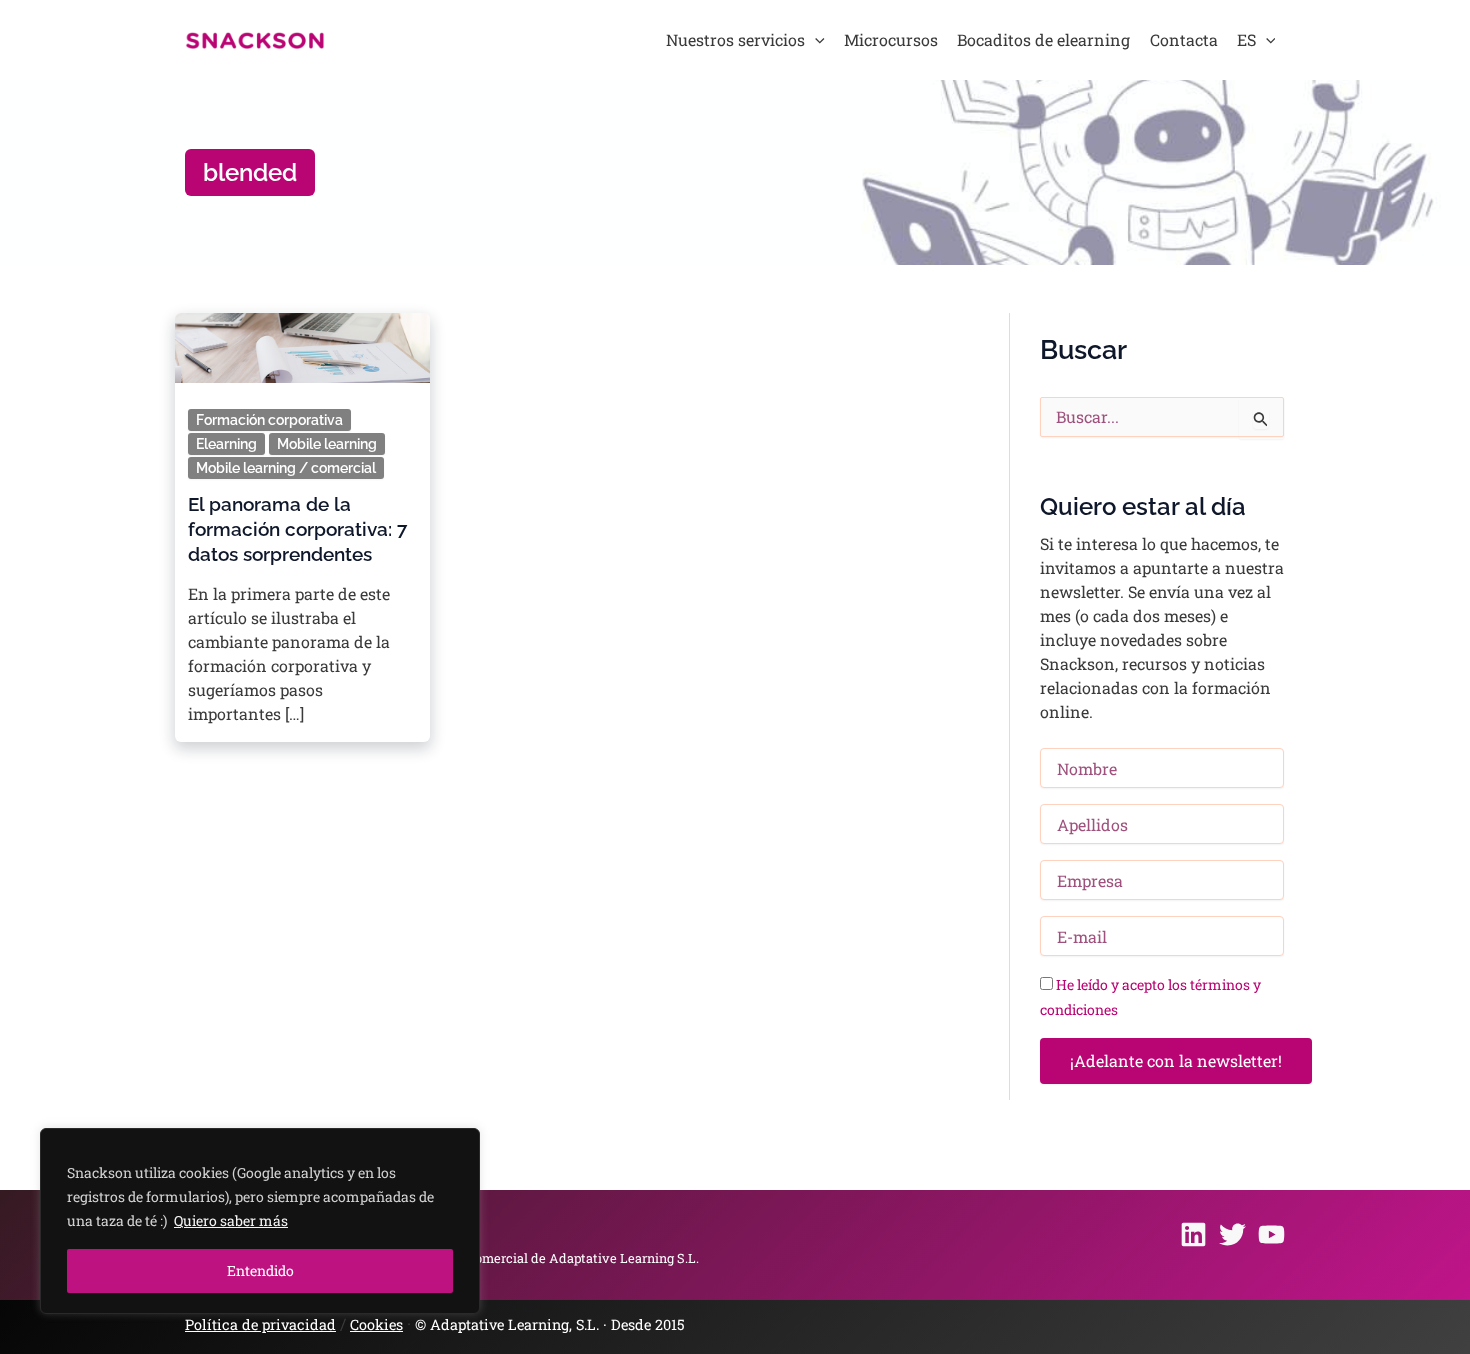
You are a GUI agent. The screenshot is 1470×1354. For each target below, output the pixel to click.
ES (1246, 39)
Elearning (226, 444)
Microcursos (891, 39)
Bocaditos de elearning (1043, 39)
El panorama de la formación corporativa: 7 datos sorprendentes (297, 529)
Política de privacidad (260, 1324)
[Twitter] (1232, 1234)
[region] (260, 1221)
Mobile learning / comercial (286, 468)
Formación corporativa (269, 420)
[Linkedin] (1193, 1234)
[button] (815, 40)
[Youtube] (1271, 1234)
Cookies (376, 1324)
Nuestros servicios (735, 39)
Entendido (260, 1270)
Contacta (1184, 39)
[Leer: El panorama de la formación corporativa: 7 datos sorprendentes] (302, 341)
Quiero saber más (231, 1220)
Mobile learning (327, 444)
